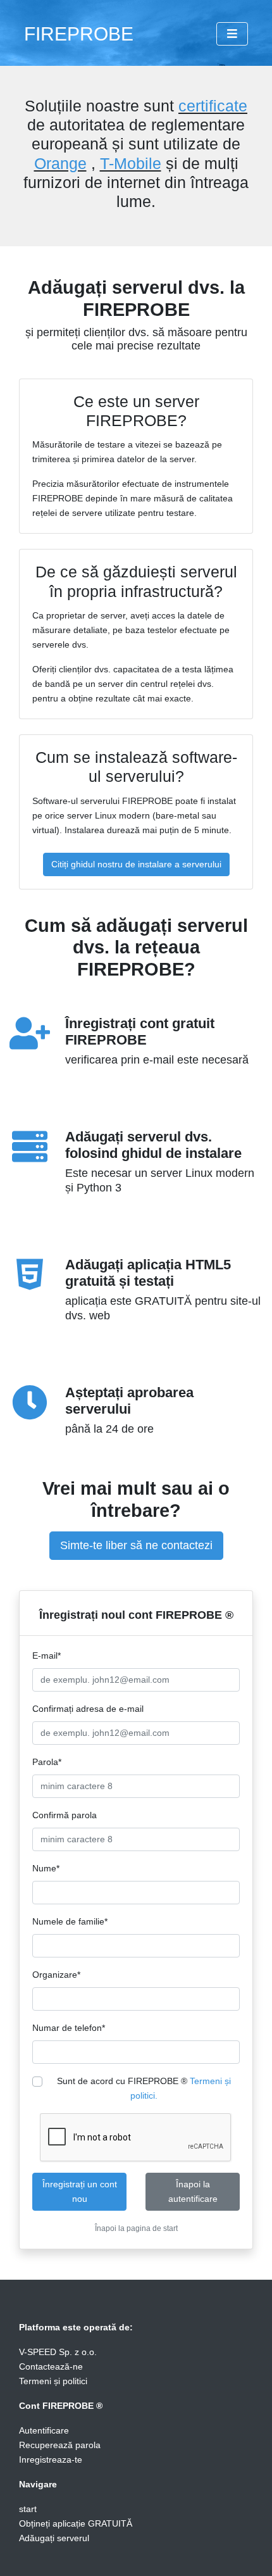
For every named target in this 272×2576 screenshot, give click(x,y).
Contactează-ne (51, 2366)
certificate (213, 106)
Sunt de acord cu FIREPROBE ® (144, 2088)
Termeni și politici (53, 2381)
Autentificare (44, 2430)
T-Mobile (131, 163)
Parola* (47, 1762)
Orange (60, 163)
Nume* (46, 1868)
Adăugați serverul (54, 2538)
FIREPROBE (79, 34)
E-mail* (46, 1656)
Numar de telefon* (69, 2028)
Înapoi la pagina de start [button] (136, 2228)
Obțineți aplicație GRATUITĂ (76, 2523)
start (28, 2509)
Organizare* (56, 1975)
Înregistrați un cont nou (80, 2191)
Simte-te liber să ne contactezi (136, 1545)
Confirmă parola (65, 1815)
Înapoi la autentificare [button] (193, 2191)
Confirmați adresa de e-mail (88, 1709)
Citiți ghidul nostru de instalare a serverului (136, 864)
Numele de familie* (70, 1921)
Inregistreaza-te (51, 2460)
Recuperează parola (60, 2445)
